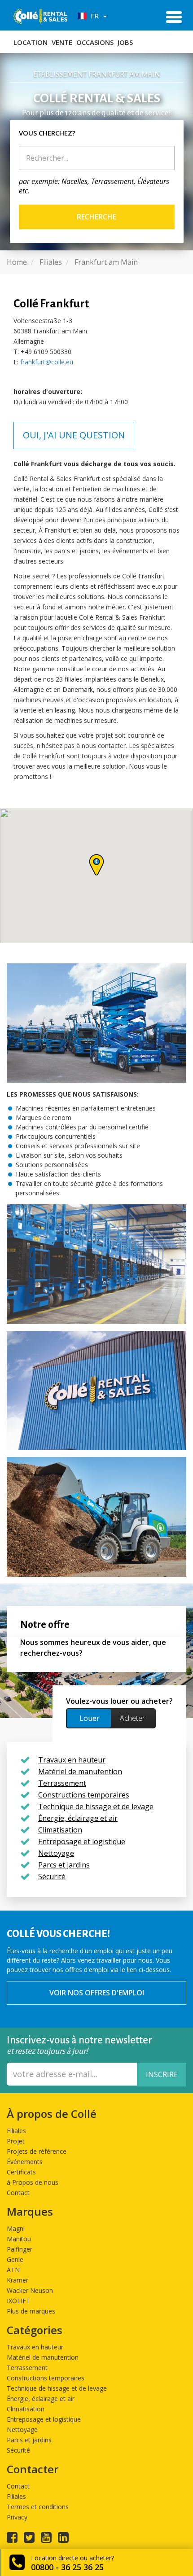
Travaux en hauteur (35, 2347)
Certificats (21, 2172)
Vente (62, 42)
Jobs (125, 42)
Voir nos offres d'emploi (97, 1993)
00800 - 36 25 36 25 (67, 2567)
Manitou (19, 2239)
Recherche (96, 217)
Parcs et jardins (29, 2440)
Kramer (18, 2280)
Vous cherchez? (47, 133)
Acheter (132, 1718)
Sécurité (18, 2450)
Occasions (95, 42)
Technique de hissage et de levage (57, 2388)
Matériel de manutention (43, 2357)
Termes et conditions (38, 2507)
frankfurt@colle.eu (47, 362)
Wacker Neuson (30, 2290)
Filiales (16, 2131)
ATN (13, 2270)
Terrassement (27, 2368)
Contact (18, 2193)
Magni (16, 2228)
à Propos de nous (33, 2182)
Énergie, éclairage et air (41, 2399)
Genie (15, 2259)
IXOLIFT (18, 2301)
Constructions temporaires (46, 2378)
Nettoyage (22, 2429)
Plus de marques (31, 2311)
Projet (16, 2141)
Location (31, 42)
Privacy (17, 2517)
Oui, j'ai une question (74, 435)
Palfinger (20, 2249)
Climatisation (26, 2409)
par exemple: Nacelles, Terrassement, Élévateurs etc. (94, 186)
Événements (25, 2162)
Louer (90, 1718)
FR (94, 16)
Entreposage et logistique (44, 2419)
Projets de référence (37, 2151)
